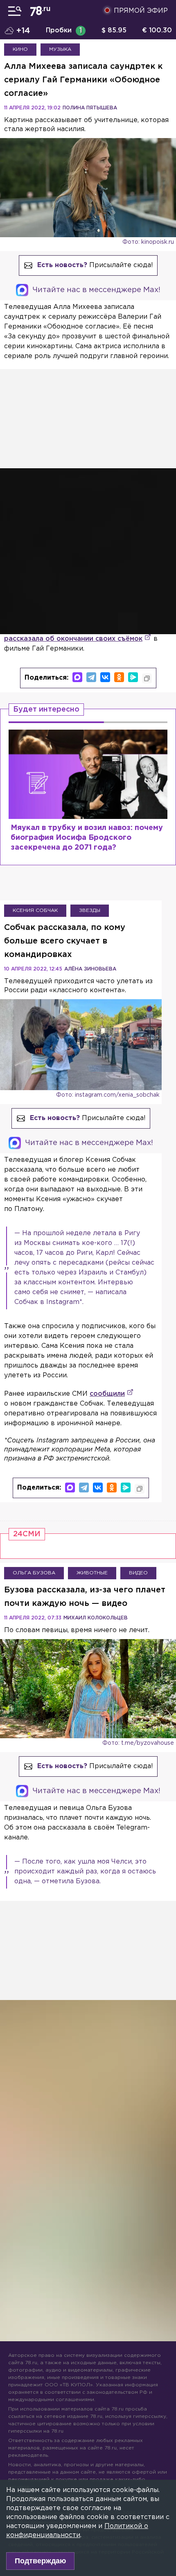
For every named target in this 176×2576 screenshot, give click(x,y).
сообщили (107, 1394)
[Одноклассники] (119, 677)
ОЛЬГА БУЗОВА (34, 1573)
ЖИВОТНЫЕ (92, 1573)
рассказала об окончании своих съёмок (73, 639)
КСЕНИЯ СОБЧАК (35, 910)
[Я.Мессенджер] (133, 677)
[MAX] (77, 677)
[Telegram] (91, 677)
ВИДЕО (138, 1573)
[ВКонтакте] (105, 677)
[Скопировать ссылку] (147, 678)
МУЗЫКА (60, 49)
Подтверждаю (40, 2561)
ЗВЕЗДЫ (90, 910)
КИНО (20, 49)
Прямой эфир (141, 11)
